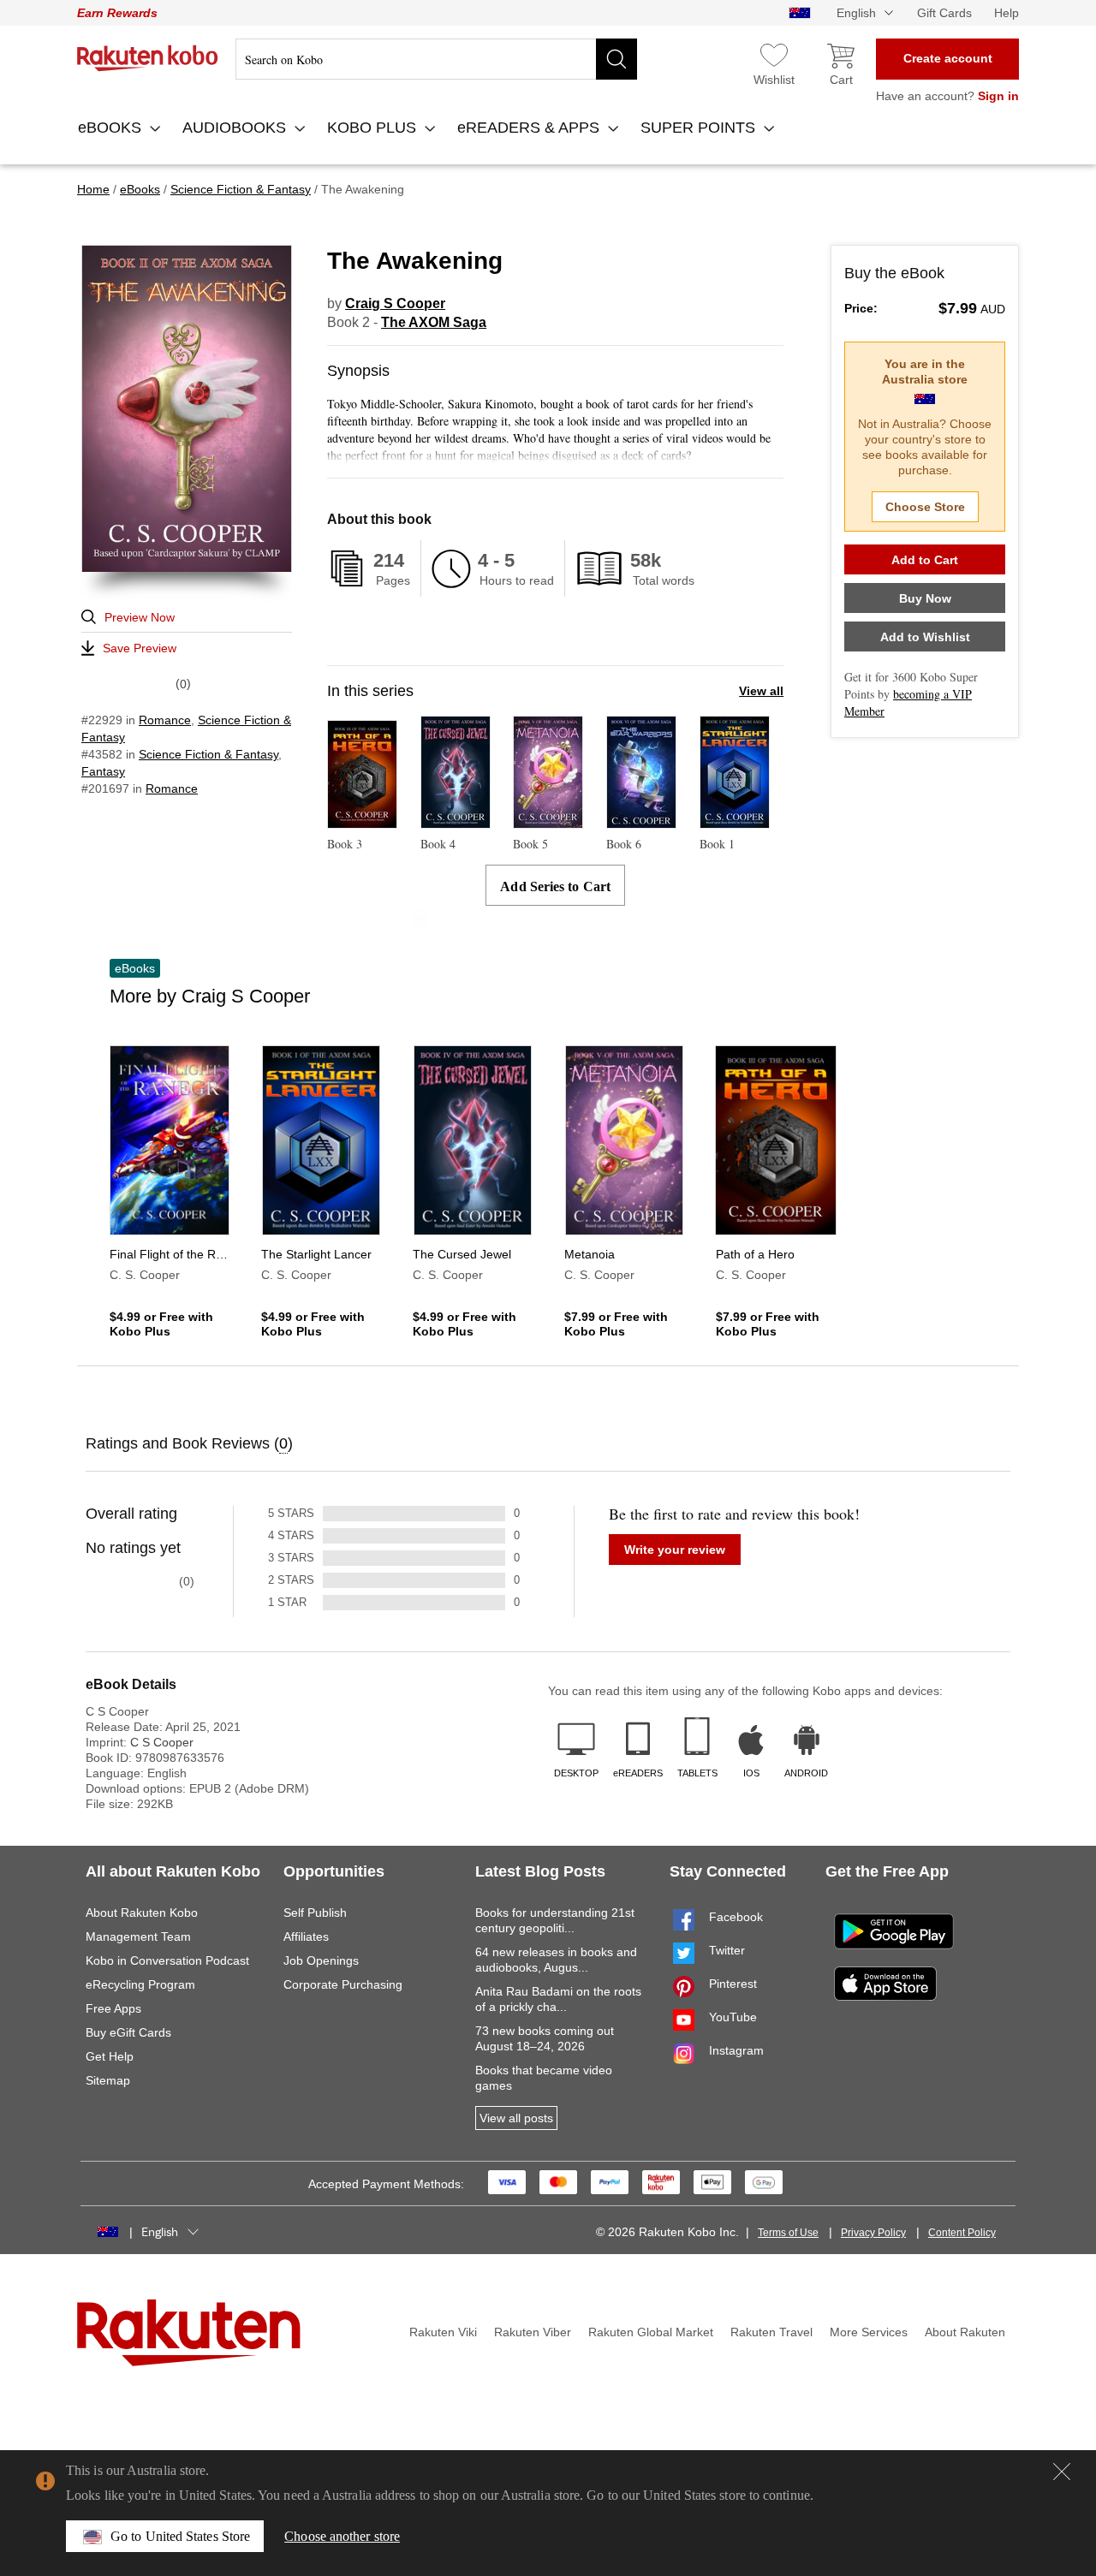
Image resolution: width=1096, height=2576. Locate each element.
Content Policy (962, 2233)
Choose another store (342, 2536)
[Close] (1062, 2472)
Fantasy (103, 771)
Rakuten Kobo (148, 58)
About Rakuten (965, 2332)
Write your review (675, 1550)
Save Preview (140, 648)
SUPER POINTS (700, 128)
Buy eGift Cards (128, 2032)
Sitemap (108, 2080)
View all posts (516, 2118)
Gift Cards (944, 13)
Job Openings (321, 1960)
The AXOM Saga (434, 322)
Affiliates (306, 1936)
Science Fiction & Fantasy (208, 754)
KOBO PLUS (374, 128)
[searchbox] (436, 59)
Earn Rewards (117, 13)
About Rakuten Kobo (142, 1913)
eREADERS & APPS (530, 128)
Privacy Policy (873, 2233)
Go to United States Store (180, 2536)
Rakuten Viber (533, 2332)
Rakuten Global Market (651, 2332)
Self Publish (315, 1913)
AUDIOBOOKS (236, 128)
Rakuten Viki (443, 2332)
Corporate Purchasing (343, 1984)
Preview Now (140, 617)
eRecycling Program (140, 1984)
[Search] (616, 59)
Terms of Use (788, 2233)
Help (1007, 13)
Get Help (110, 2056)
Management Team (138, 1936)
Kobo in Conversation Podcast (167, 1960)
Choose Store (925, 507)
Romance (165, 720)
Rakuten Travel (771, 2332)
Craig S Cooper (395, 303)
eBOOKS (112, 128)
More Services (869, 2332)
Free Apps (113, 2008)
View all (761, 691)
